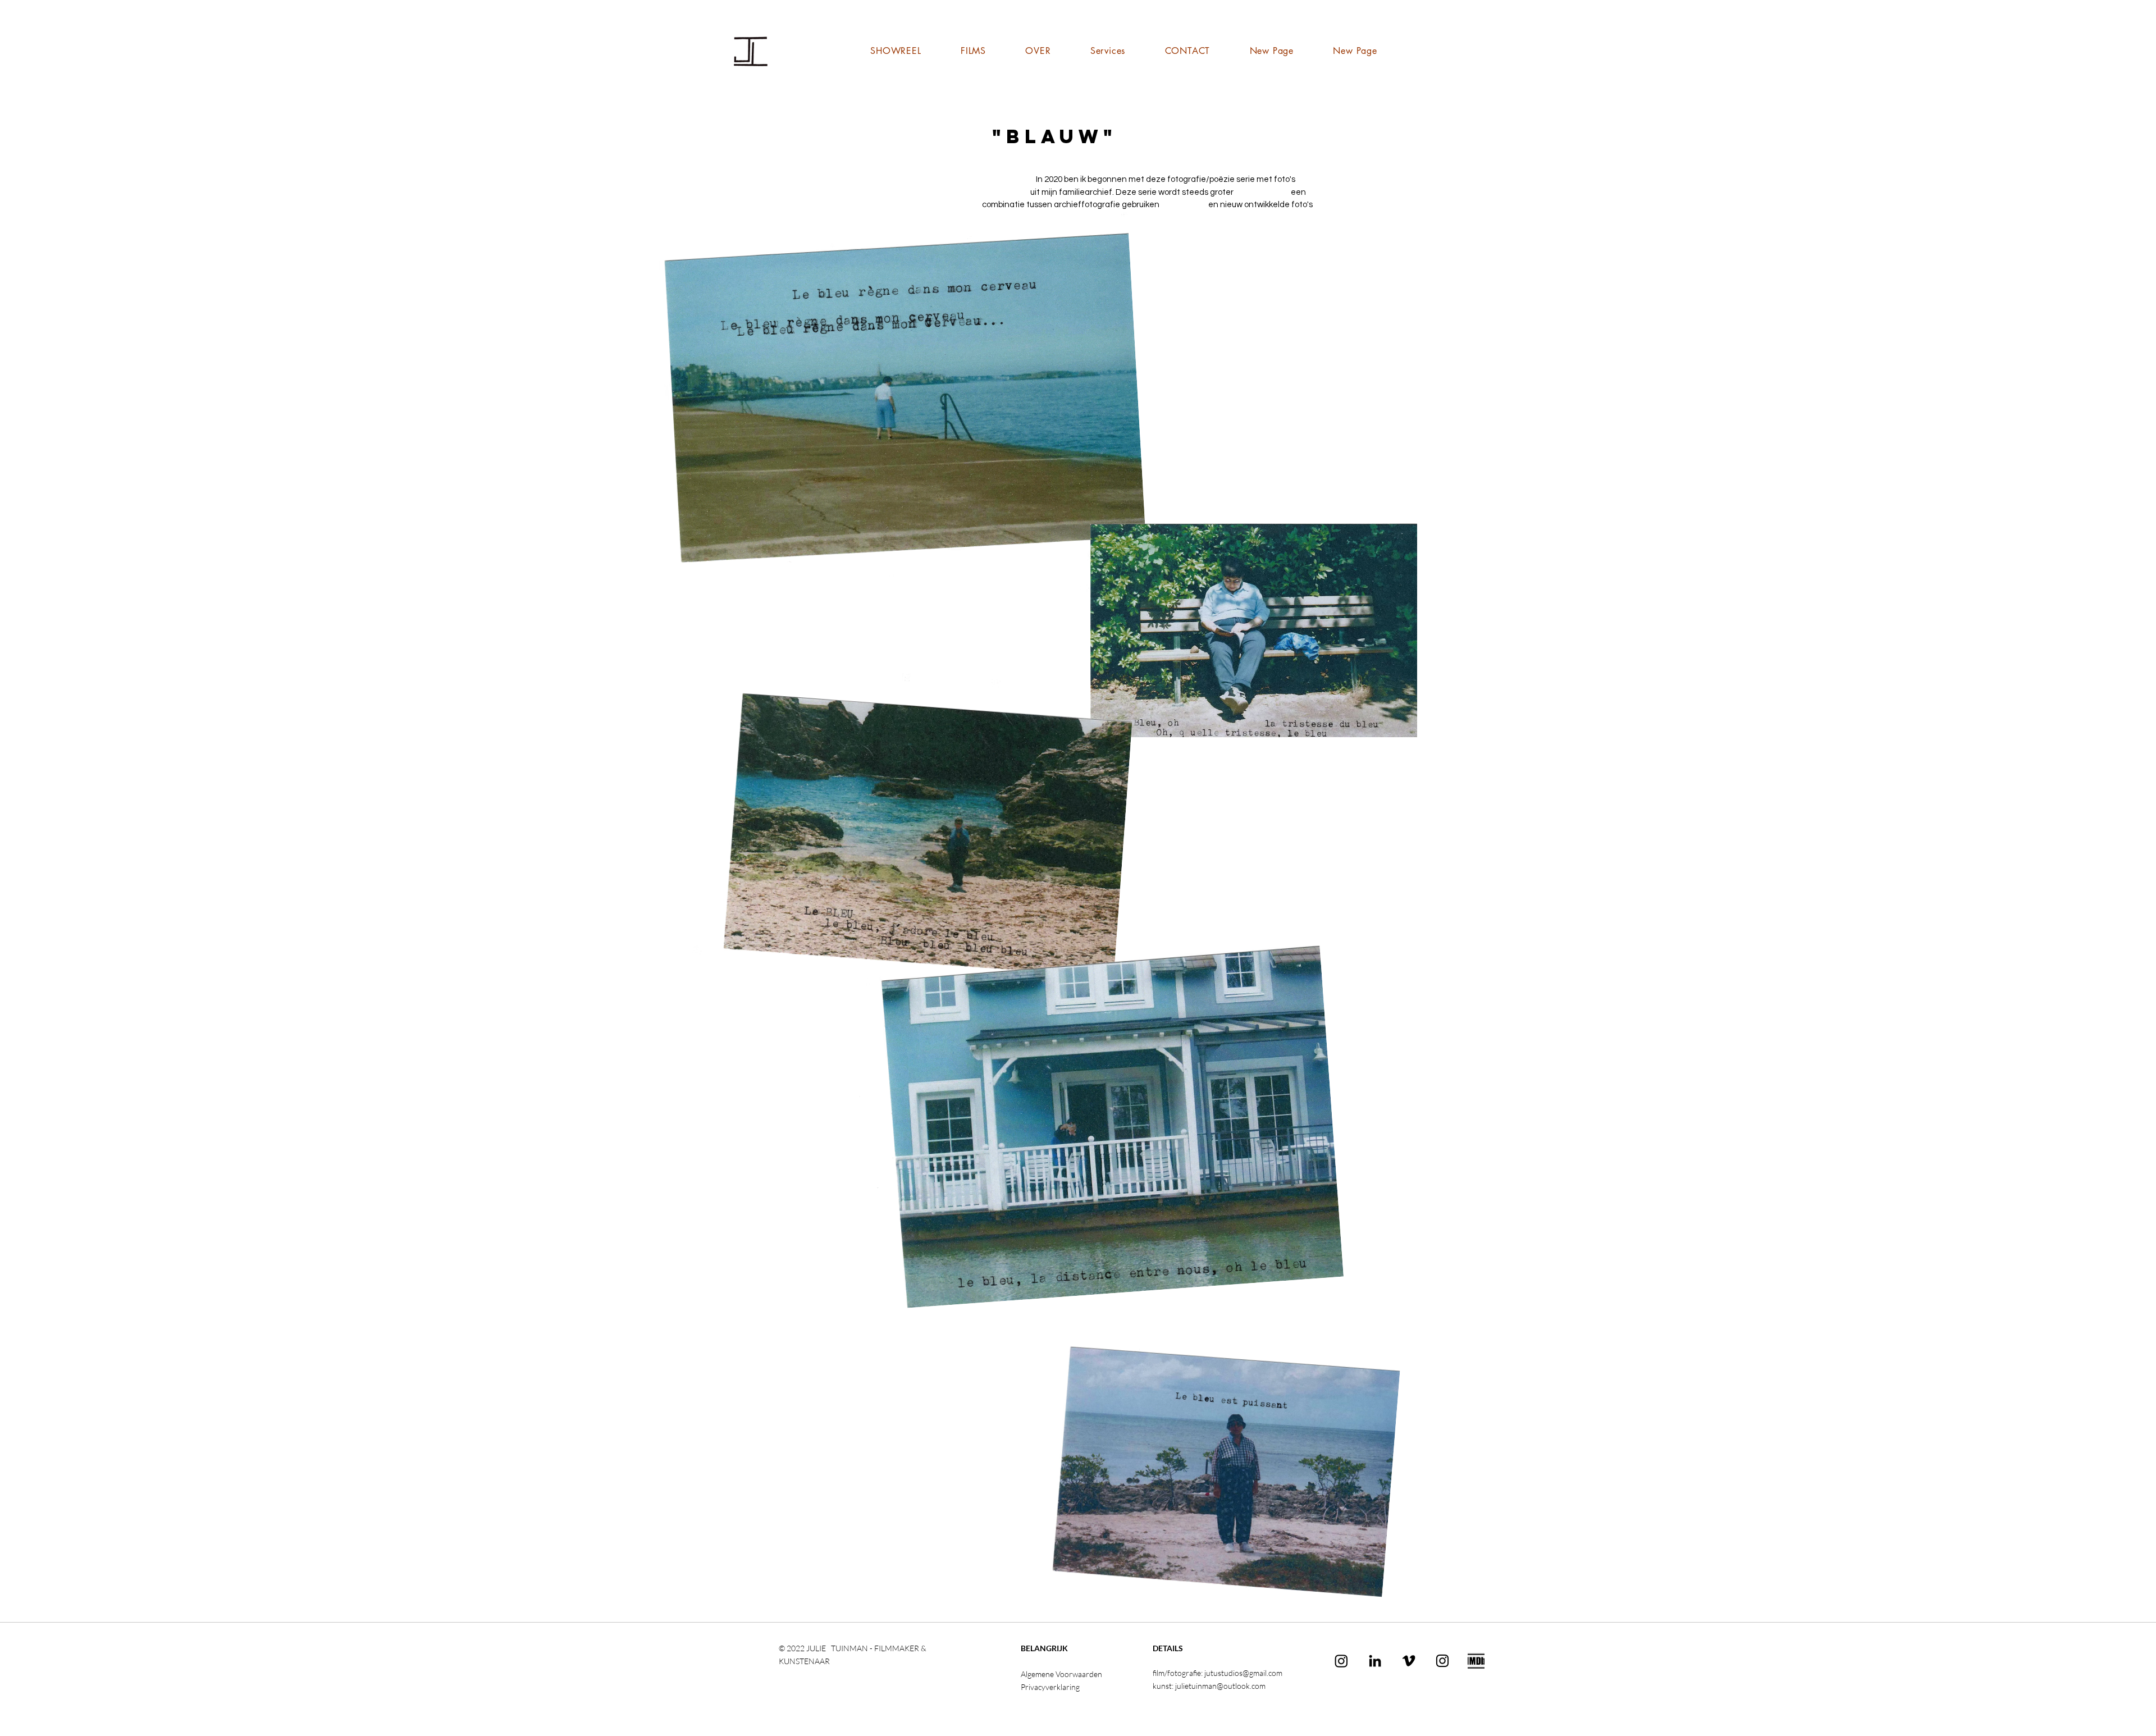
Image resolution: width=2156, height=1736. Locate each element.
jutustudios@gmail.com (1243, 1673)
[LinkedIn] (1375, 1661)
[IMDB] (1476, 1661)
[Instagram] (1341, 1661)
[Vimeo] (1409, 1661)
